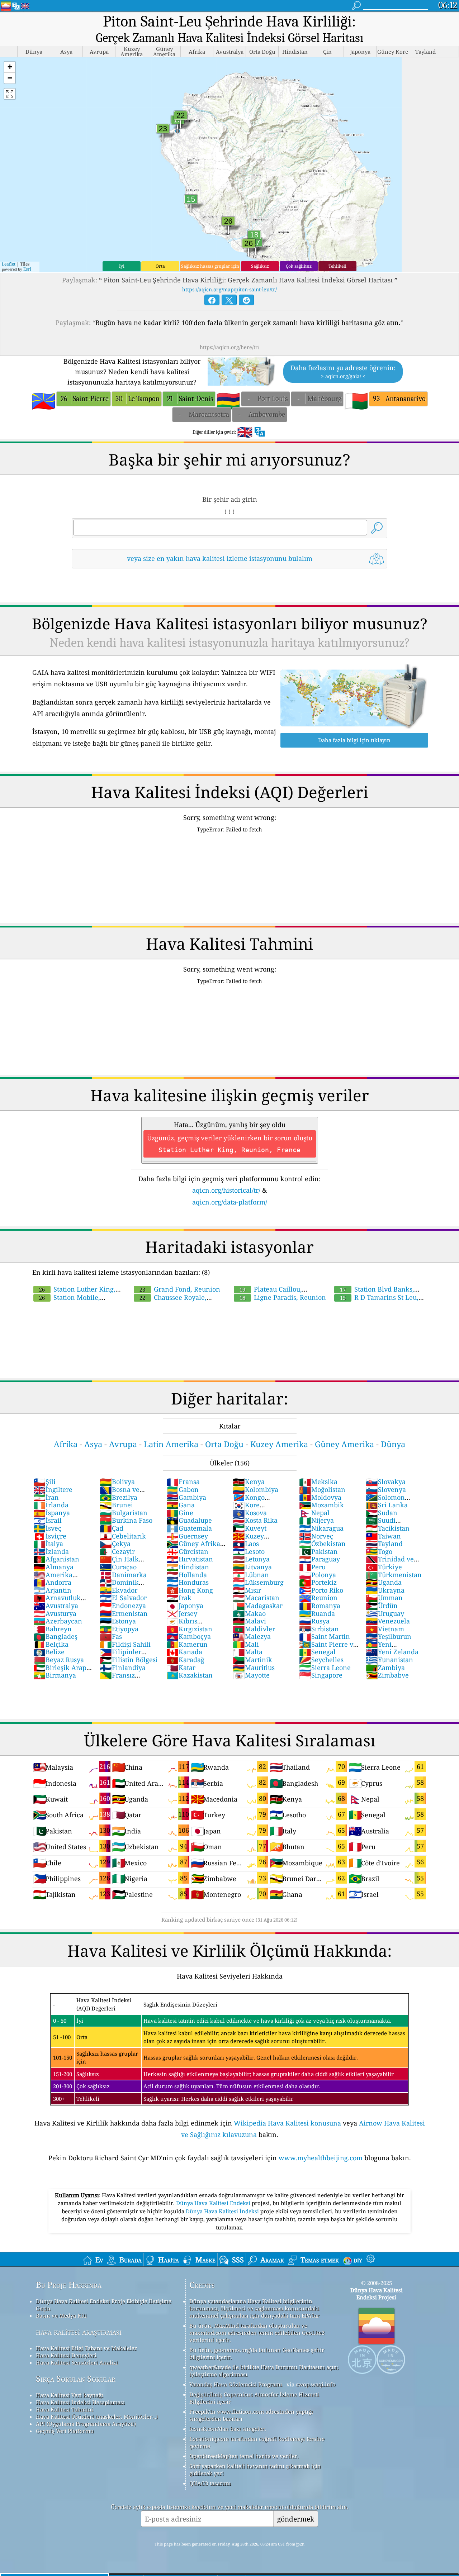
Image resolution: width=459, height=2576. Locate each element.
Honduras (188, 1582)
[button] (10, 67)
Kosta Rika (255, 1520)
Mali (246, 1644)
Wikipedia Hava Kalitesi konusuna (287, 2123)
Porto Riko (321, 1590)
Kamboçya (189, 1636)
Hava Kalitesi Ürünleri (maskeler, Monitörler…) (97, 2417)
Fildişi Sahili (125, 1644)
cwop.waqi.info (316, 2384)
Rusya (314, 1621)
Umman (384, 1598)
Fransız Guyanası (117, 1679)
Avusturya (55, 1613)
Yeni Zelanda (392, 1652)
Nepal (314, 1513)
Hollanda (187, 1575)
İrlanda (51, 1505)
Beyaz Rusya (59, 1660)
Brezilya (119, 1497)
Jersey (182, 1613)
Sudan (382, 1513)
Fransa (183, 1482)
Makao (249, 1613)
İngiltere (53, 1489)
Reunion (318, 1598)
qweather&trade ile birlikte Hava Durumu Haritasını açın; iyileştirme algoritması (264, 2371)
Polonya (318, 1575)
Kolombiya (255, 1489)
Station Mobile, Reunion (66, 1301)
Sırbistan (319, 1629)
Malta (248, 1652)
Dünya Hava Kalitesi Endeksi (214, 2203)
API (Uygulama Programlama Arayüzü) (86, 2424)
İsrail (48, 1520)
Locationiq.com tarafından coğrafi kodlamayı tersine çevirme (257, 2442)
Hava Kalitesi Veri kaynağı (70, 2395)
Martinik (252, 1660)
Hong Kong (190, 1590)
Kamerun (187, 1644)
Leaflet (9, 264)
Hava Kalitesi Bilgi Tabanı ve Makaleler (86, 2348)
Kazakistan (190, 1675)
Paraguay (320, 1559)
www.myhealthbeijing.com (321, 2158)
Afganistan (56, 1559)
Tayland (384, 1544)
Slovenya (386, 1489)
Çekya (115, 1544)
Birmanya (55, 1675)
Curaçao (118, 1567)
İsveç (47, 1528)
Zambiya (385, 1668)
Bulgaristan (124, 1513)
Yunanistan (389, 1660)
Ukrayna (385, 1590)
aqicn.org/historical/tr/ (226, 1190)
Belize (49, 1652)
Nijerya (316, 1520)
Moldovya (320, 1497)
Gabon (183, 1489)
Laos (246, 1544)
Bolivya (117, 1482)
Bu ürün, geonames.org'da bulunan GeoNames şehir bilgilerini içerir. (257, 2353)
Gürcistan (187, 1551)
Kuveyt (250, 1528)
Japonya (185, 1606)
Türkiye (384, 1567)
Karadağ (185, 1660)
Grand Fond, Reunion (180, 1289)
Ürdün (382, 1606)
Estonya (118, 1621)
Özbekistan (322, 1544)
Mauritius (254, 1668)
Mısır (247, 1590)
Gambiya (186, 1497)
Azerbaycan (58, 1621)
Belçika (51, 1644)
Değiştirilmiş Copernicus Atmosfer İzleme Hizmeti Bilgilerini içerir (254, 2398)
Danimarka (123, 1575)
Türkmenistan (394, 1575)
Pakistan (318, 1551)
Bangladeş (55, 1636)
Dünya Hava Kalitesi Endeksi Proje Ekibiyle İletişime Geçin (104, 2305)
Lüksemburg (258, 1582)
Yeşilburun (389, 1636)
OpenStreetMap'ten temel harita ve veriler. (244, 2456)
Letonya (251, 1559)
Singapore (321, 1675)
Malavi (249, 1621)
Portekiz (318, 1582)
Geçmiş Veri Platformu (65, 2431)
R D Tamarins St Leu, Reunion (376, 1301)
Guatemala (189, 1528)
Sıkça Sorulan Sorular (76, 2379)
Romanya (320, 1606)
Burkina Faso (126, 1520)
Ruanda (317, 1613)
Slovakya (386, 1482)
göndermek (296, 2519)
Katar (181, 1668)
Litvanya (252, 1567)
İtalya (48, 1544)
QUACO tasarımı (210, 2483)
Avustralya (56, 1606)
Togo (379, 1551)
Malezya (252, 1636)
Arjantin (52, 1590)
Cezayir (117, 1551)
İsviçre (50, 1536)
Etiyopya (119, 1629)
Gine (180, 1513)
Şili (44, 1482)
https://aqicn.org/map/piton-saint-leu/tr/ (229, 289)
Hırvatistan (190, 1559)
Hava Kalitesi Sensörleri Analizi (77, 2362)
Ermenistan (124, 1613)
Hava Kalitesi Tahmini (65, 2409)
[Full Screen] (10, 94)
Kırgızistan (189, 1629)
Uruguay (385, 1613)
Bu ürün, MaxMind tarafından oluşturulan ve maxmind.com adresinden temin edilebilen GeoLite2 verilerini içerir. (257, 2333)
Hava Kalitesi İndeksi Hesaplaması (80, 2402)
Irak (179, 1598)
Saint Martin (325, 1636)
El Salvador (123, 1598)
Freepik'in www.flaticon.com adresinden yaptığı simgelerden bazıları (251, 2415)
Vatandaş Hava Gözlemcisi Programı (236, 2384)
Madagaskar (258, 1606)
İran (46, 1497)
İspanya (52, 1513)
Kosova (250, 1513)
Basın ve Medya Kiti (61, 2315)
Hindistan (188, 1567)
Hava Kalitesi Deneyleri (66, 2355)
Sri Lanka (387, 1505)
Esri (27, 269)
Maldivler (254, 1629)
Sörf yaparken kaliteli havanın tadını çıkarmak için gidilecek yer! (255, 2470)
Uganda (384, 1582)
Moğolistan (322, 1489)
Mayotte (251, 1675)
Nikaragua (321, 1528)
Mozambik (321, 1505)
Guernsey (187, 1536)
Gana (181, 1505)
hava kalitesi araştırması (79, 2332)
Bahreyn (53, 1629)
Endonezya (123, 1606)
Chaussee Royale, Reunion (170, 1301)
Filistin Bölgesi (129, 1660)
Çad (112, 1528)
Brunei (116, 1505)
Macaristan (256, 1598)
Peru (312, 1567)
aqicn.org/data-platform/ (230, 1202)
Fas (111, 1636)
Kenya (249, 1482)
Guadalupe (189, 1520)
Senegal (317, 1652)
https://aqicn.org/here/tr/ (229, 347)
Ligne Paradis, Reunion (283, 1297)
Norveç (316, 1536)
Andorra (52, 1582)
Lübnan (251, 1575)
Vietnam (385, 1629)
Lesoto (249, 1551)
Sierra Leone (325, 1668)
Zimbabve (387, 1675)
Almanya (53, 1567)
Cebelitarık (123, 1536)
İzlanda (51, 1551)
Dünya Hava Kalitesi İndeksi (223, 2211)
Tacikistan (388, 1528)
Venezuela (388, 1621)
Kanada (184, 1652)
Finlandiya (123, 1668)
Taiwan (383, 1536)
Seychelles (321, 1660)
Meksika (318, 1482)
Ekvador (119, 1590)
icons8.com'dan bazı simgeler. (228, 2429)
